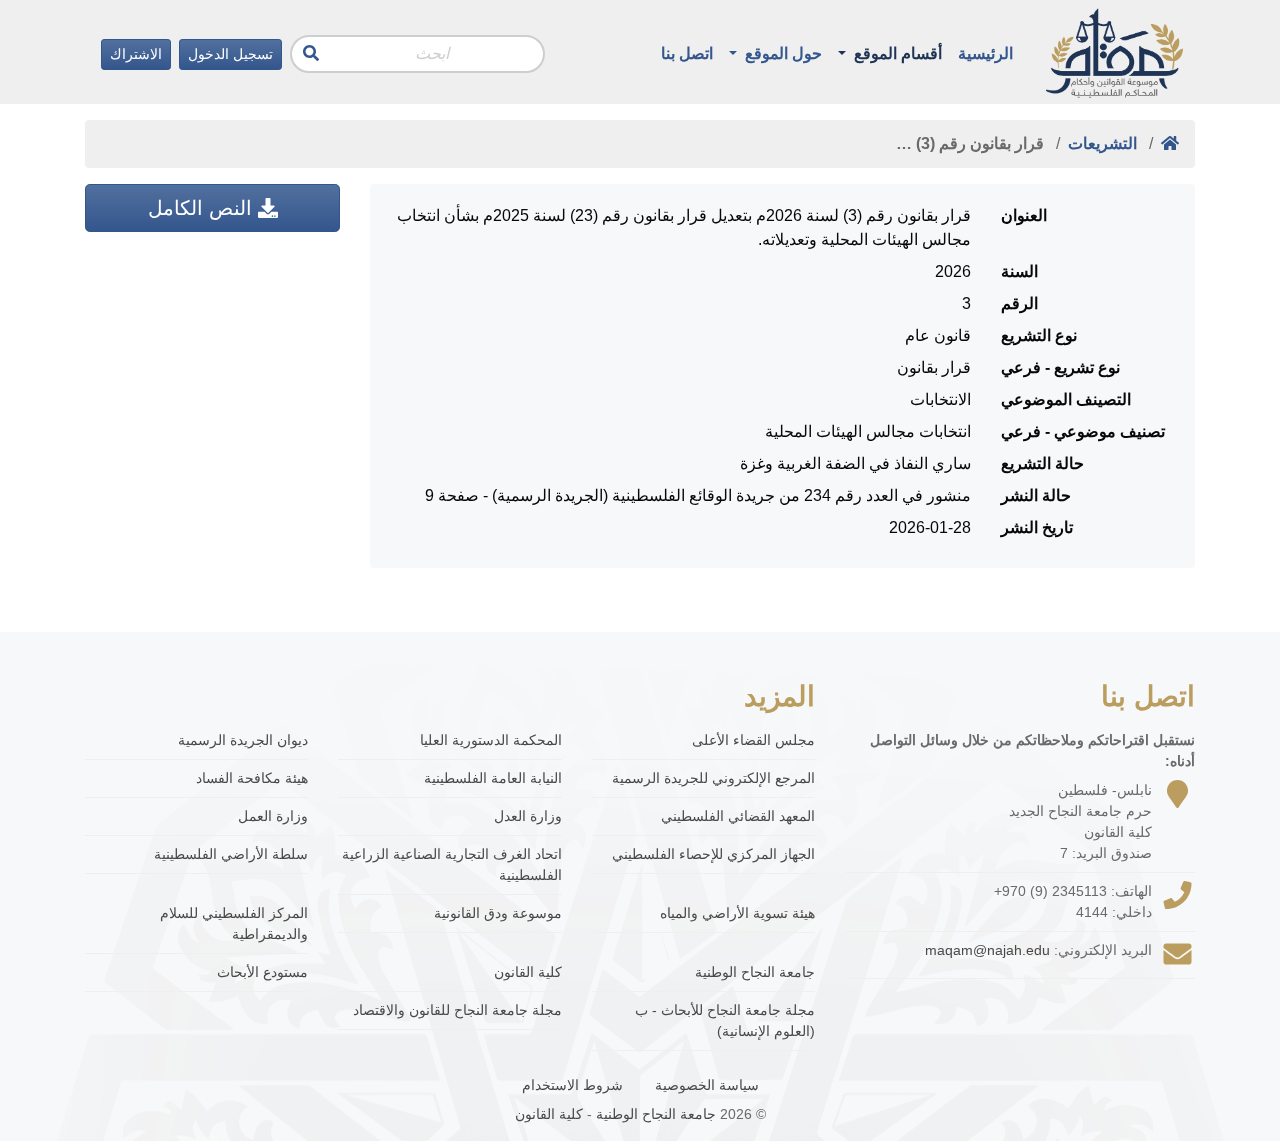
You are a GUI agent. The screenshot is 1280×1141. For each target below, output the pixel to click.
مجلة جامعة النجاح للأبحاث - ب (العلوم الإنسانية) (725, 1020)
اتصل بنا (687, 53)
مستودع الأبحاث (262, 972)
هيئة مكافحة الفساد (252, 778)
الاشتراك (136, 54)
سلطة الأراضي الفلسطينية (231, 854)
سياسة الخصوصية (707, 1085)
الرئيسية (985, 53)
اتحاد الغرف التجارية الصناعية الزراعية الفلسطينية (451, 864)
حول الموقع (781, 53)
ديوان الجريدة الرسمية (243, 740)
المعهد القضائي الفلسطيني (738, 816)
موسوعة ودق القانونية (497, 913)
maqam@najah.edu (987, 950)
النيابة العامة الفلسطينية (492, 778)
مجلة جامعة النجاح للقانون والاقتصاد (457, 1010)
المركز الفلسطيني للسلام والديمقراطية (234, 923)
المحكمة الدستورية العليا (490, 740)
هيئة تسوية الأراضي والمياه (737, 913)
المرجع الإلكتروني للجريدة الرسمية (713, 778)
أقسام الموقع (896, 53)
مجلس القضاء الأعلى (753, 740)
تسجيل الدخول (230, 54)
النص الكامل (203, 208)
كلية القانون (527, 972)
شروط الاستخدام (572, 1085)
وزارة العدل (527, 816)
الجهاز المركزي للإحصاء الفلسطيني (713, 854)
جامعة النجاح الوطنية (755, 972)
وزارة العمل (273, 816)
